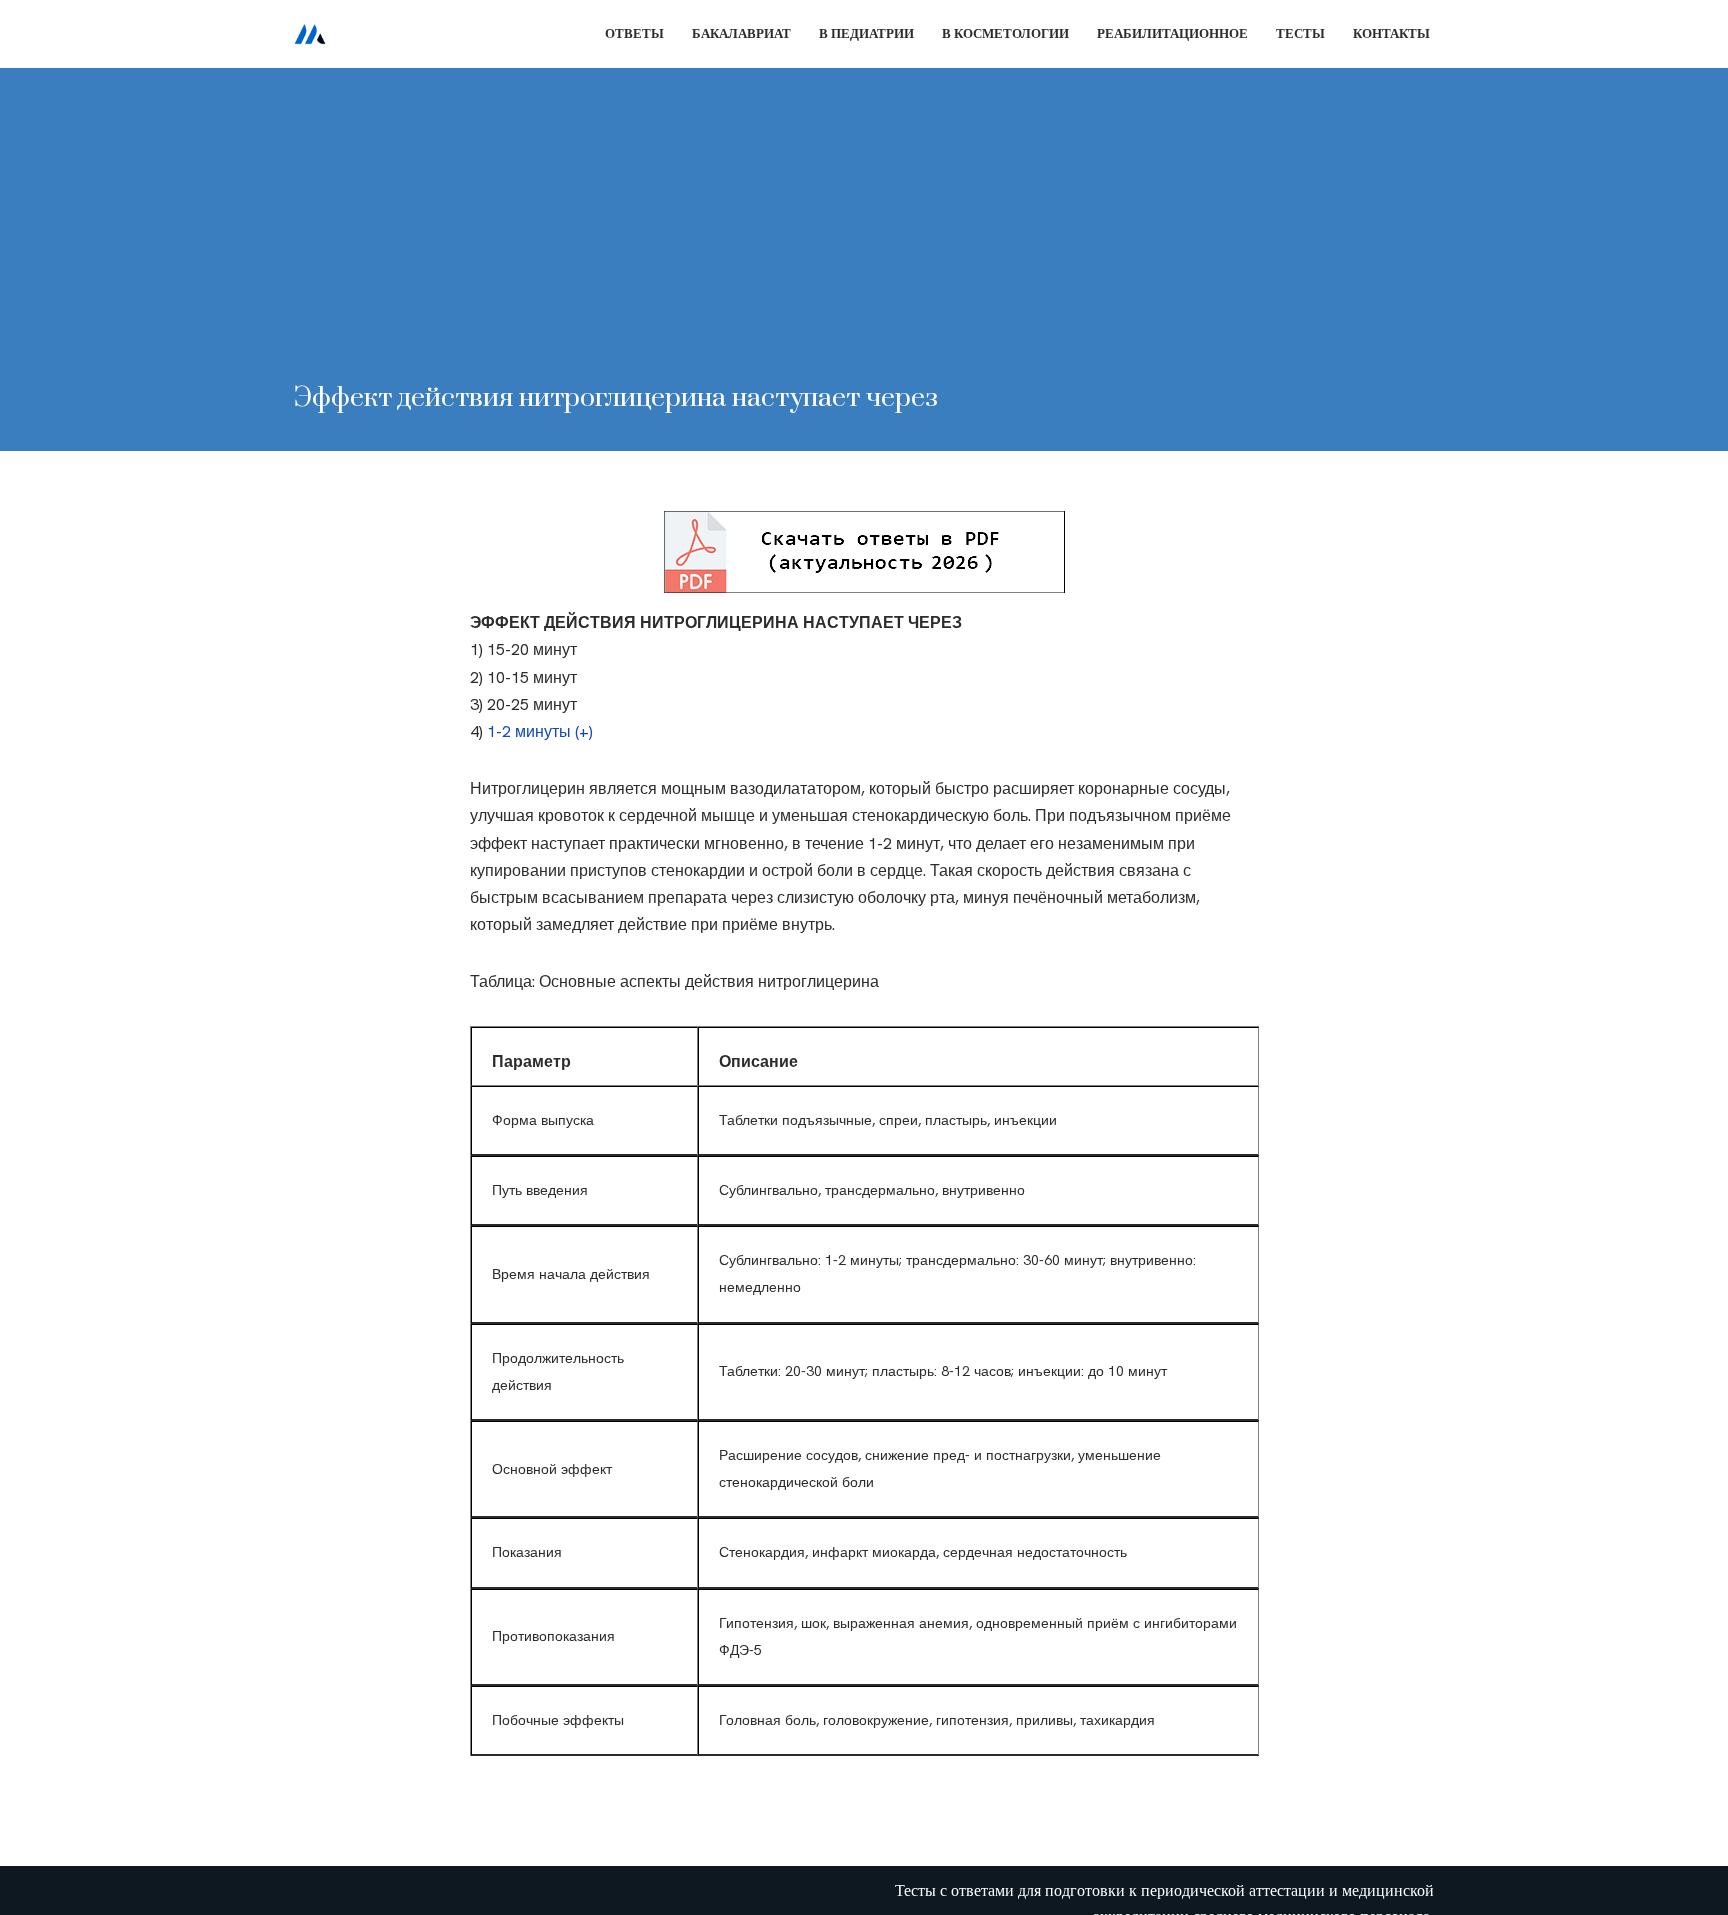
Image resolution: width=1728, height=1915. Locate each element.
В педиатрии (866, 33)
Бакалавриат (741, 33)
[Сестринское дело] (310, 34)
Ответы (634, 33)
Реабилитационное (1172, 33)
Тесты (1300, 33)
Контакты (1391, 33)
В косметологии (1005, 33)
